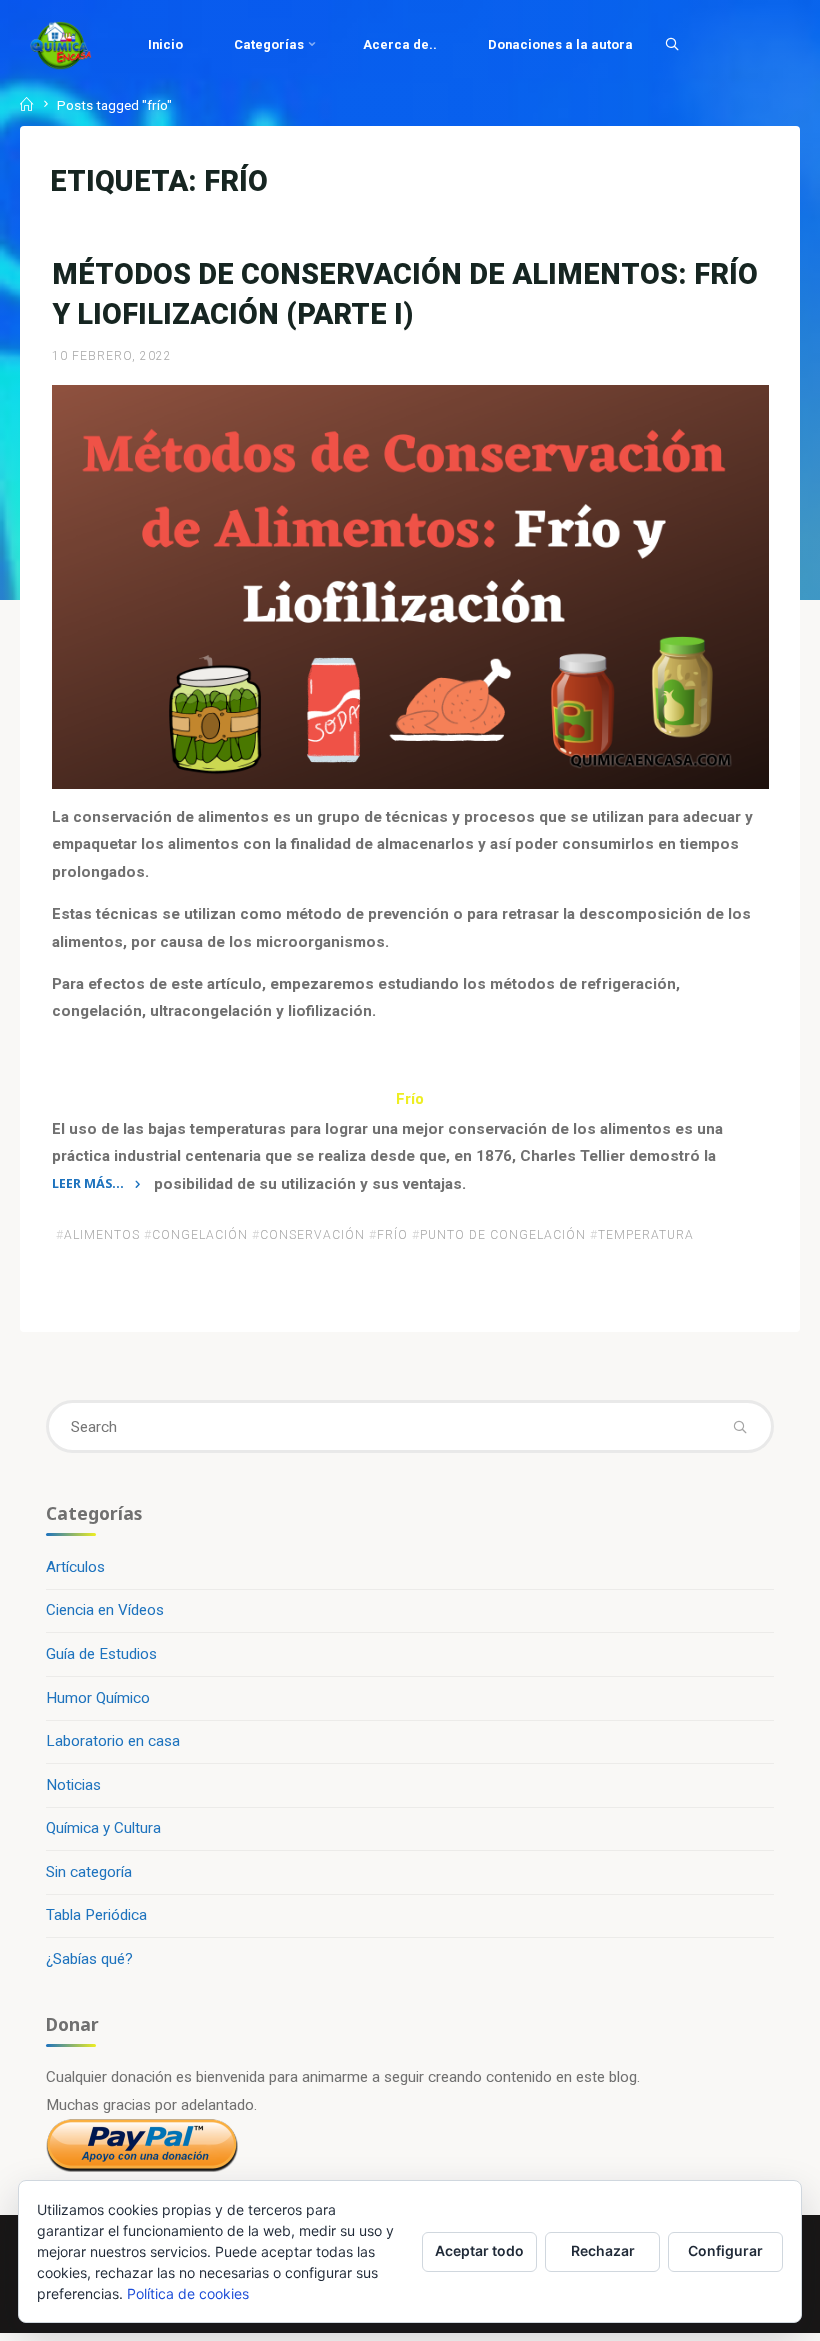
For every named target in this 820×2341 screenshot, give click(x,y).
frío (392, 1235)
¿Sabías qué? (89, 1959)
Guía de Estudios (101, 1654)
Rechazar (603, 2250)
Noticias (73, 1785)
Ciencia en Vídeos (105, 1610)
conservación (312, 1235)
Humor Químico (98, 1698)
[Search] (672, 44)
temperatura (646, 1235)
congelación (200, 1235)
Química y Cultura (103, 1828)
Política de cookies (188, 2293)
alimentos (102, 1235)
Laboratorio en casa (113, 1741)
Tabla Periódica (96, 1915)
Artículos (75, 1567)
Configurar (725, 2250)
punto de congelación (503, 1235)
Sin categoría (89, 1872)
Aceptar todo (479, 2250)
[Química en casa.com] (61, 45)
